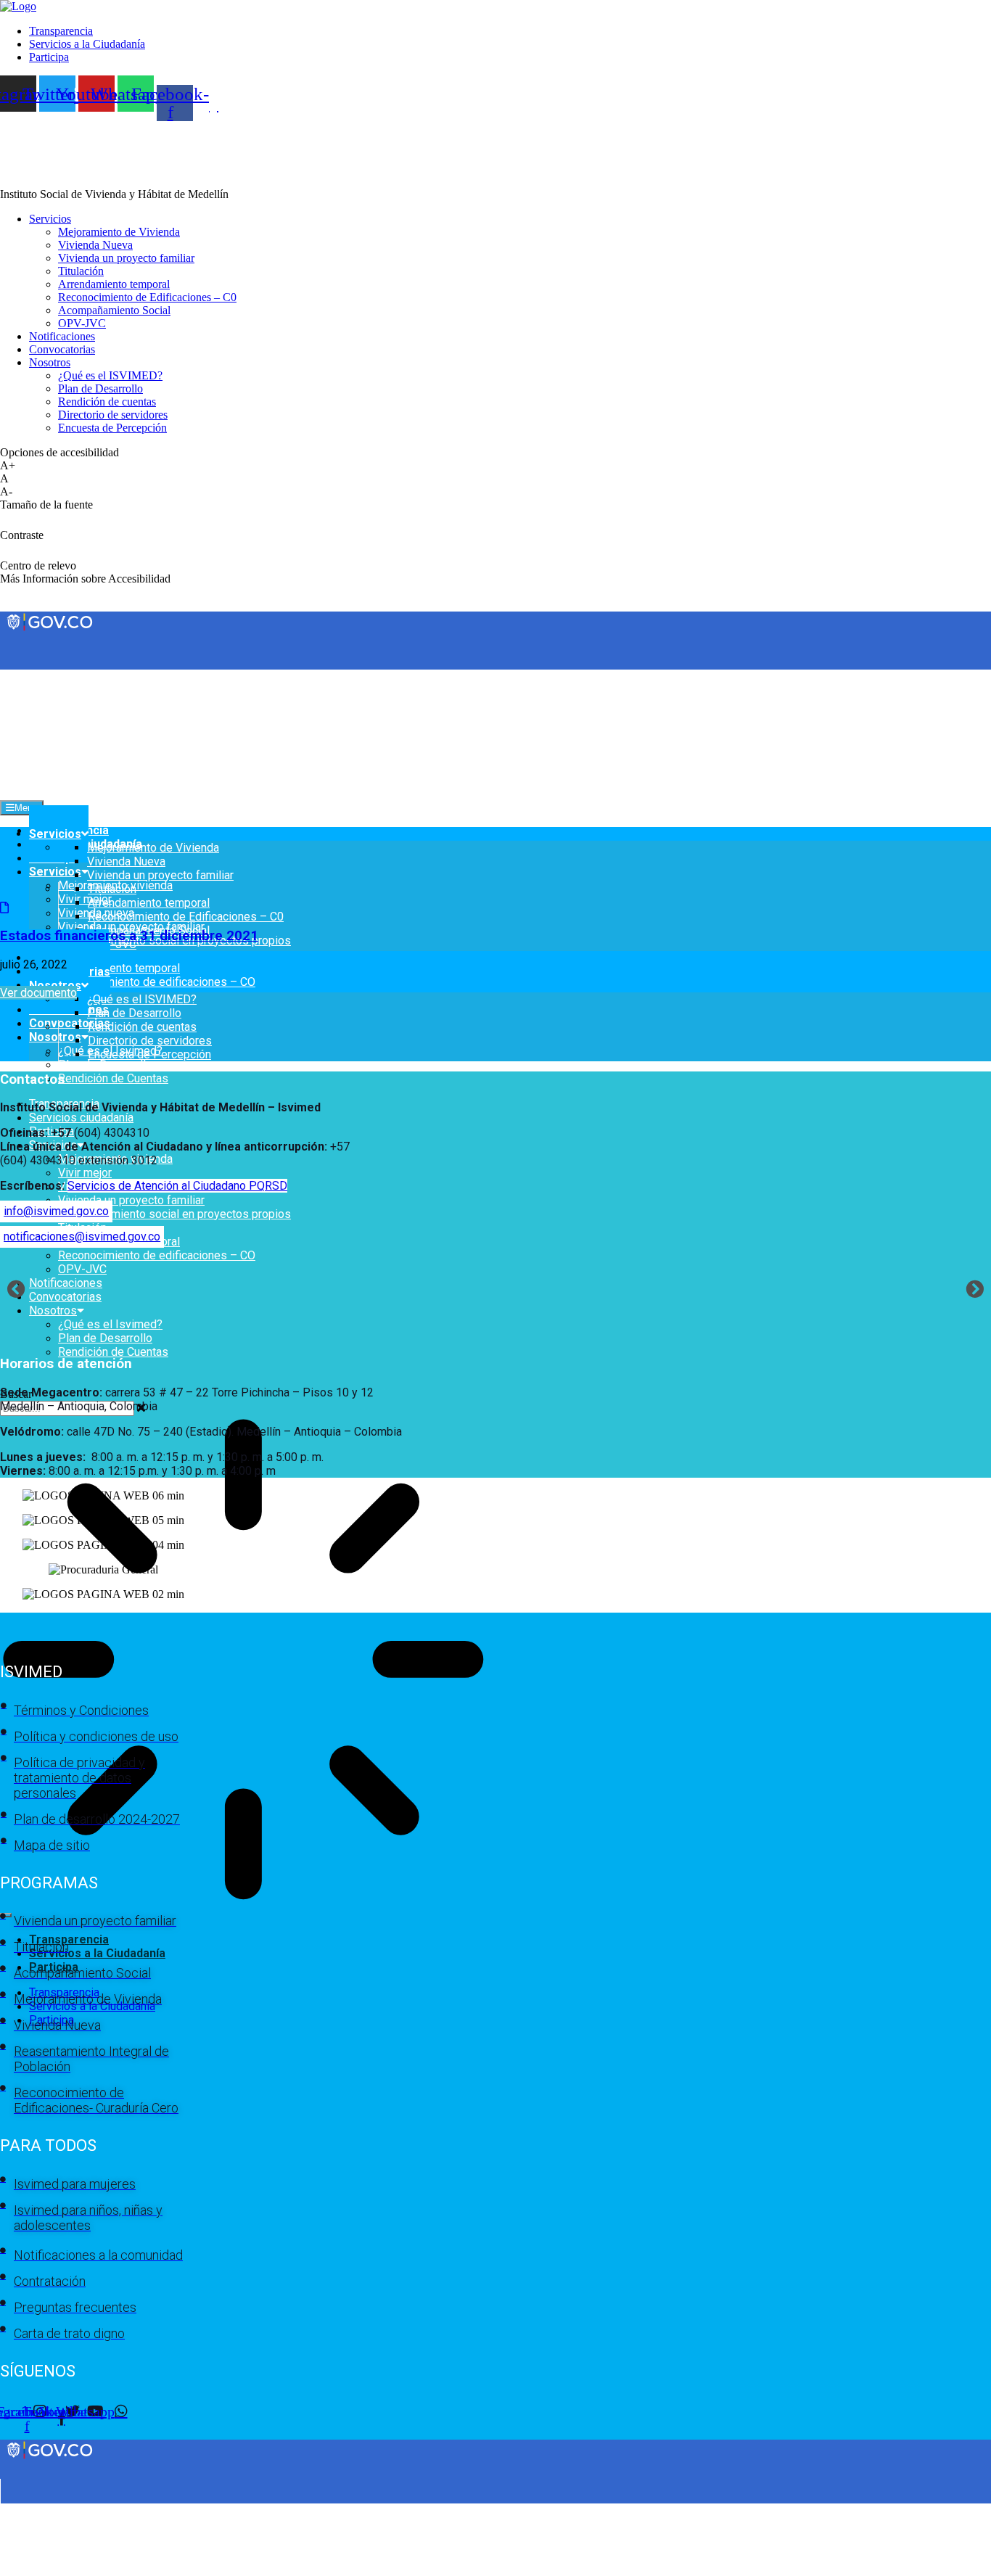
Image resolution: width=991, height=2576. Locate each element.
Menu (26, 808)
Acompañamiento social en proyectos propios (174, 1214)
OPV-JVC (82, 1269)
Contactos (32, 1079)
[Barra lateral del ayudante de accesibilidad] (974, 54)
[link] (18, 6)
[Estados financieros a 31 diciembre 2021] (4, 908)
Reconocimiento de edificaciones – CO (157, 982)
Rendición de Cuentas (113, 1078)
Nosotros (55, 1037)
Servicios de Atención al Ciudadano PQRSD (177, 1186)
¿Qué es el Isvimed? (110, 1324)
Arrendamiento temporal (119, 968)
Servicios (55, 872)
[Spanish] (21, 675)
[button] (16, 1288)
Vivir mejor (85, 899)
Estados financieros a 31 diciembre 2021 (129, 936)
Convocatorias (70, 1023)
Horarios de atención (66, 1364)
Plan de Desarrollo (105, 1065)
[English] (7, 675)
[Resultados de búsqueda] (243, 1661)
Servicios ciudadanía (81, 1118)
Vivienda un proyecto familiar (131, 1200)
